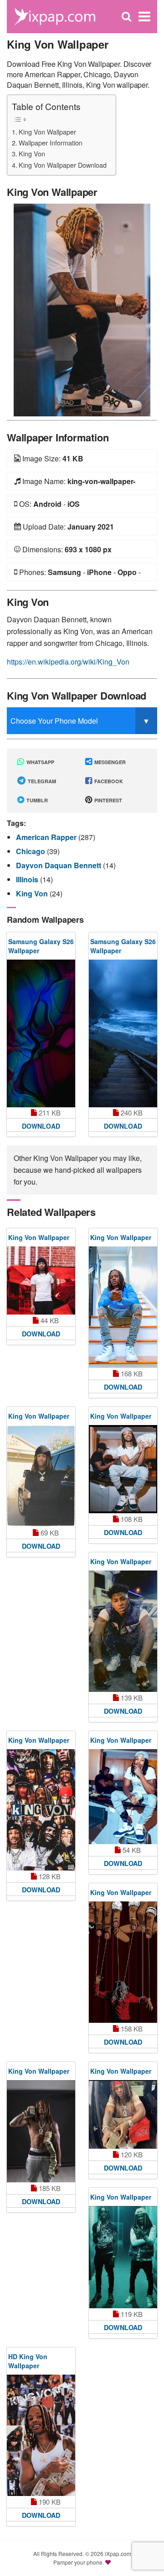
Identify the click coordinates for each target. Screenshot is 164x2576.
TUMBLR (36, 800)
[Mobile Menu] (144, 17)
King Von (32, 153)
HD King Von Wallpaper (28, 2361)
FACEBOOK (108, 781)
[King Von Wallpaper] (82, 309)
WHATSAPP (40, 762)
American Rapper (47, 837)
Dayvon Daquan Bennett (59, 865)
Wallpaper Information (51, 143)
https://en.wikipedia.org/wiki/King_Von (68, 662)
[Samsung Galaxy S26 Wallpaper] (41, 1033)
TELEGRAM (41, 781)
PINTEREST (108, 800)
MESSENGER (109, 762)
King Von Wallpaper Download (63, 165)
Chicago (31, 851)
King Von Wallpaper (47, 132)
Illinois (28, 879)
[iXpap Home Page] (55, 16)
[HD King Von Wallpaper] (41, 2435)
